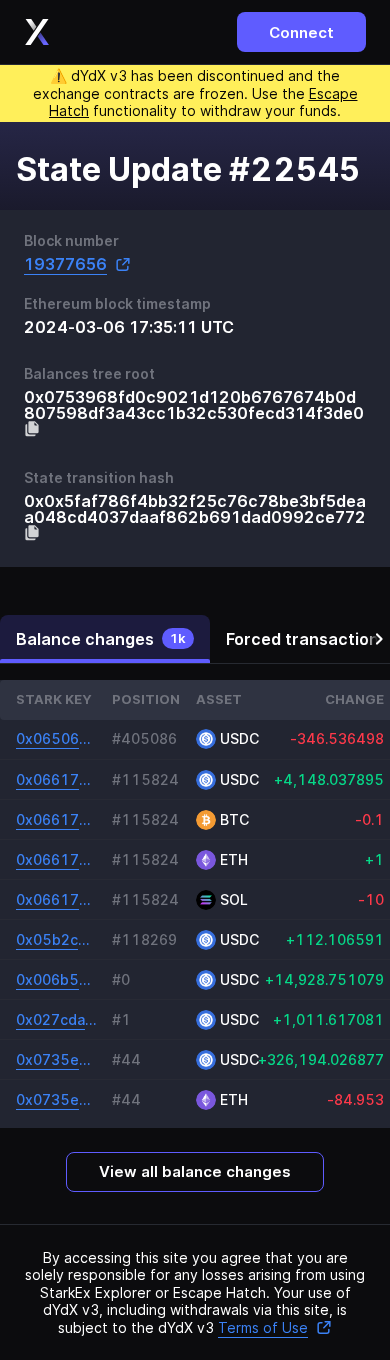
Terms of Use (263, 1327)
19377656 (65, 264)
